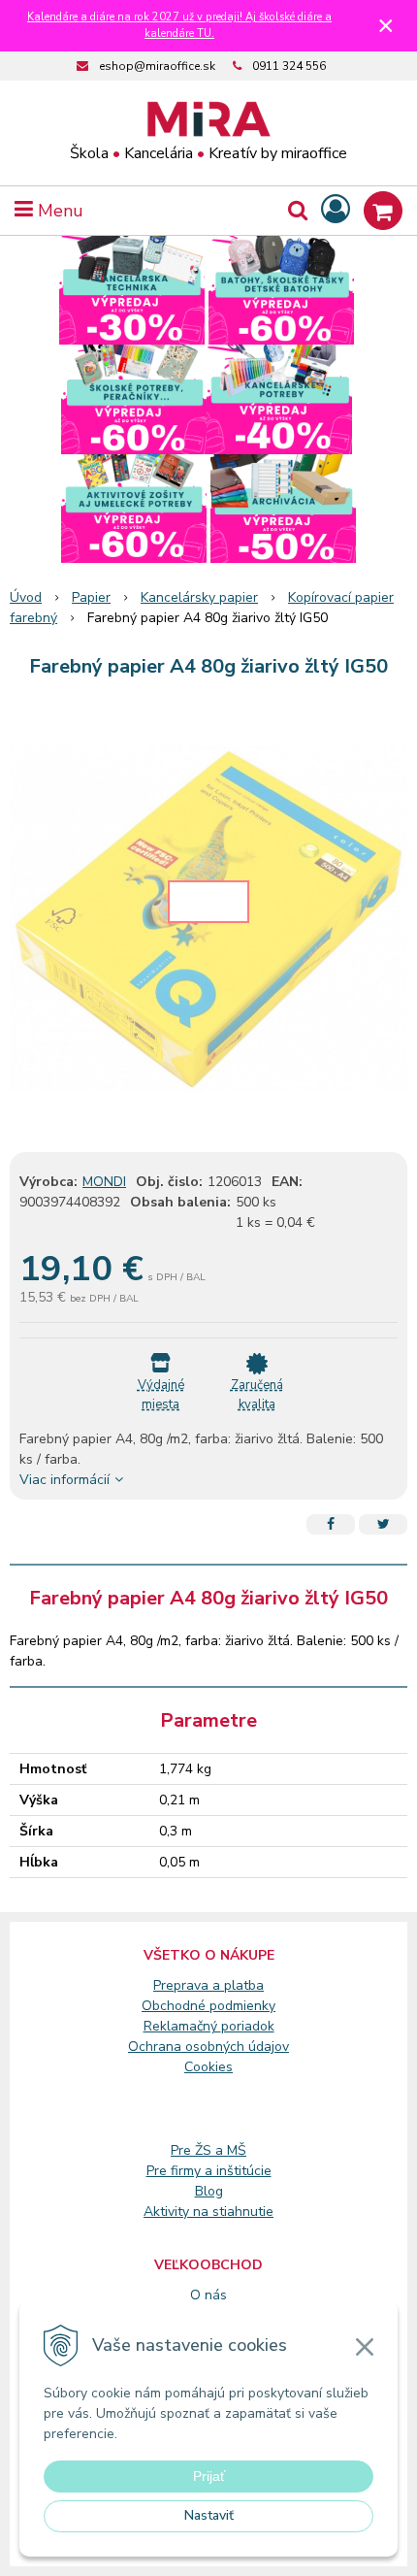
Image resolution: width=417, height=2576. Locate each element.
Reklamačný (182, 2026)
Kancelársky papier (199, 597)
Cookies (208, 2067)
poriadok (248, 2026)
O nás (208, 2295)
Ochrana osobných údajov (208, 2047)
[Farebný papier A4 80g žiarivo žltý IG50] (208, 919)
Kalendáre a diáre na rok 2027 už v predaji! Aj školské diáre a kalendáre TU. (179, 25)
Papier (91, 597)
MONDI (104, 1182)
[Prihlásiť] (336, 210)
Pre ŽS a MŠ (208, 2150)
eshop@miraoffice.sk (157, 66)
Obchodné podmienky (208, 2006)
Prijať (209, 2476)
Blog (209, 2191)
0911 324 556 (289, 66)
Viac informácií (64, 1480)
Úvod (26, 597)
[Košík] (383, 211)
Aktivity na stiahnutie (208, 2212)
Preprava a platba (208, 1985)
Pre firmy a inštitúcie (209, 2171)
